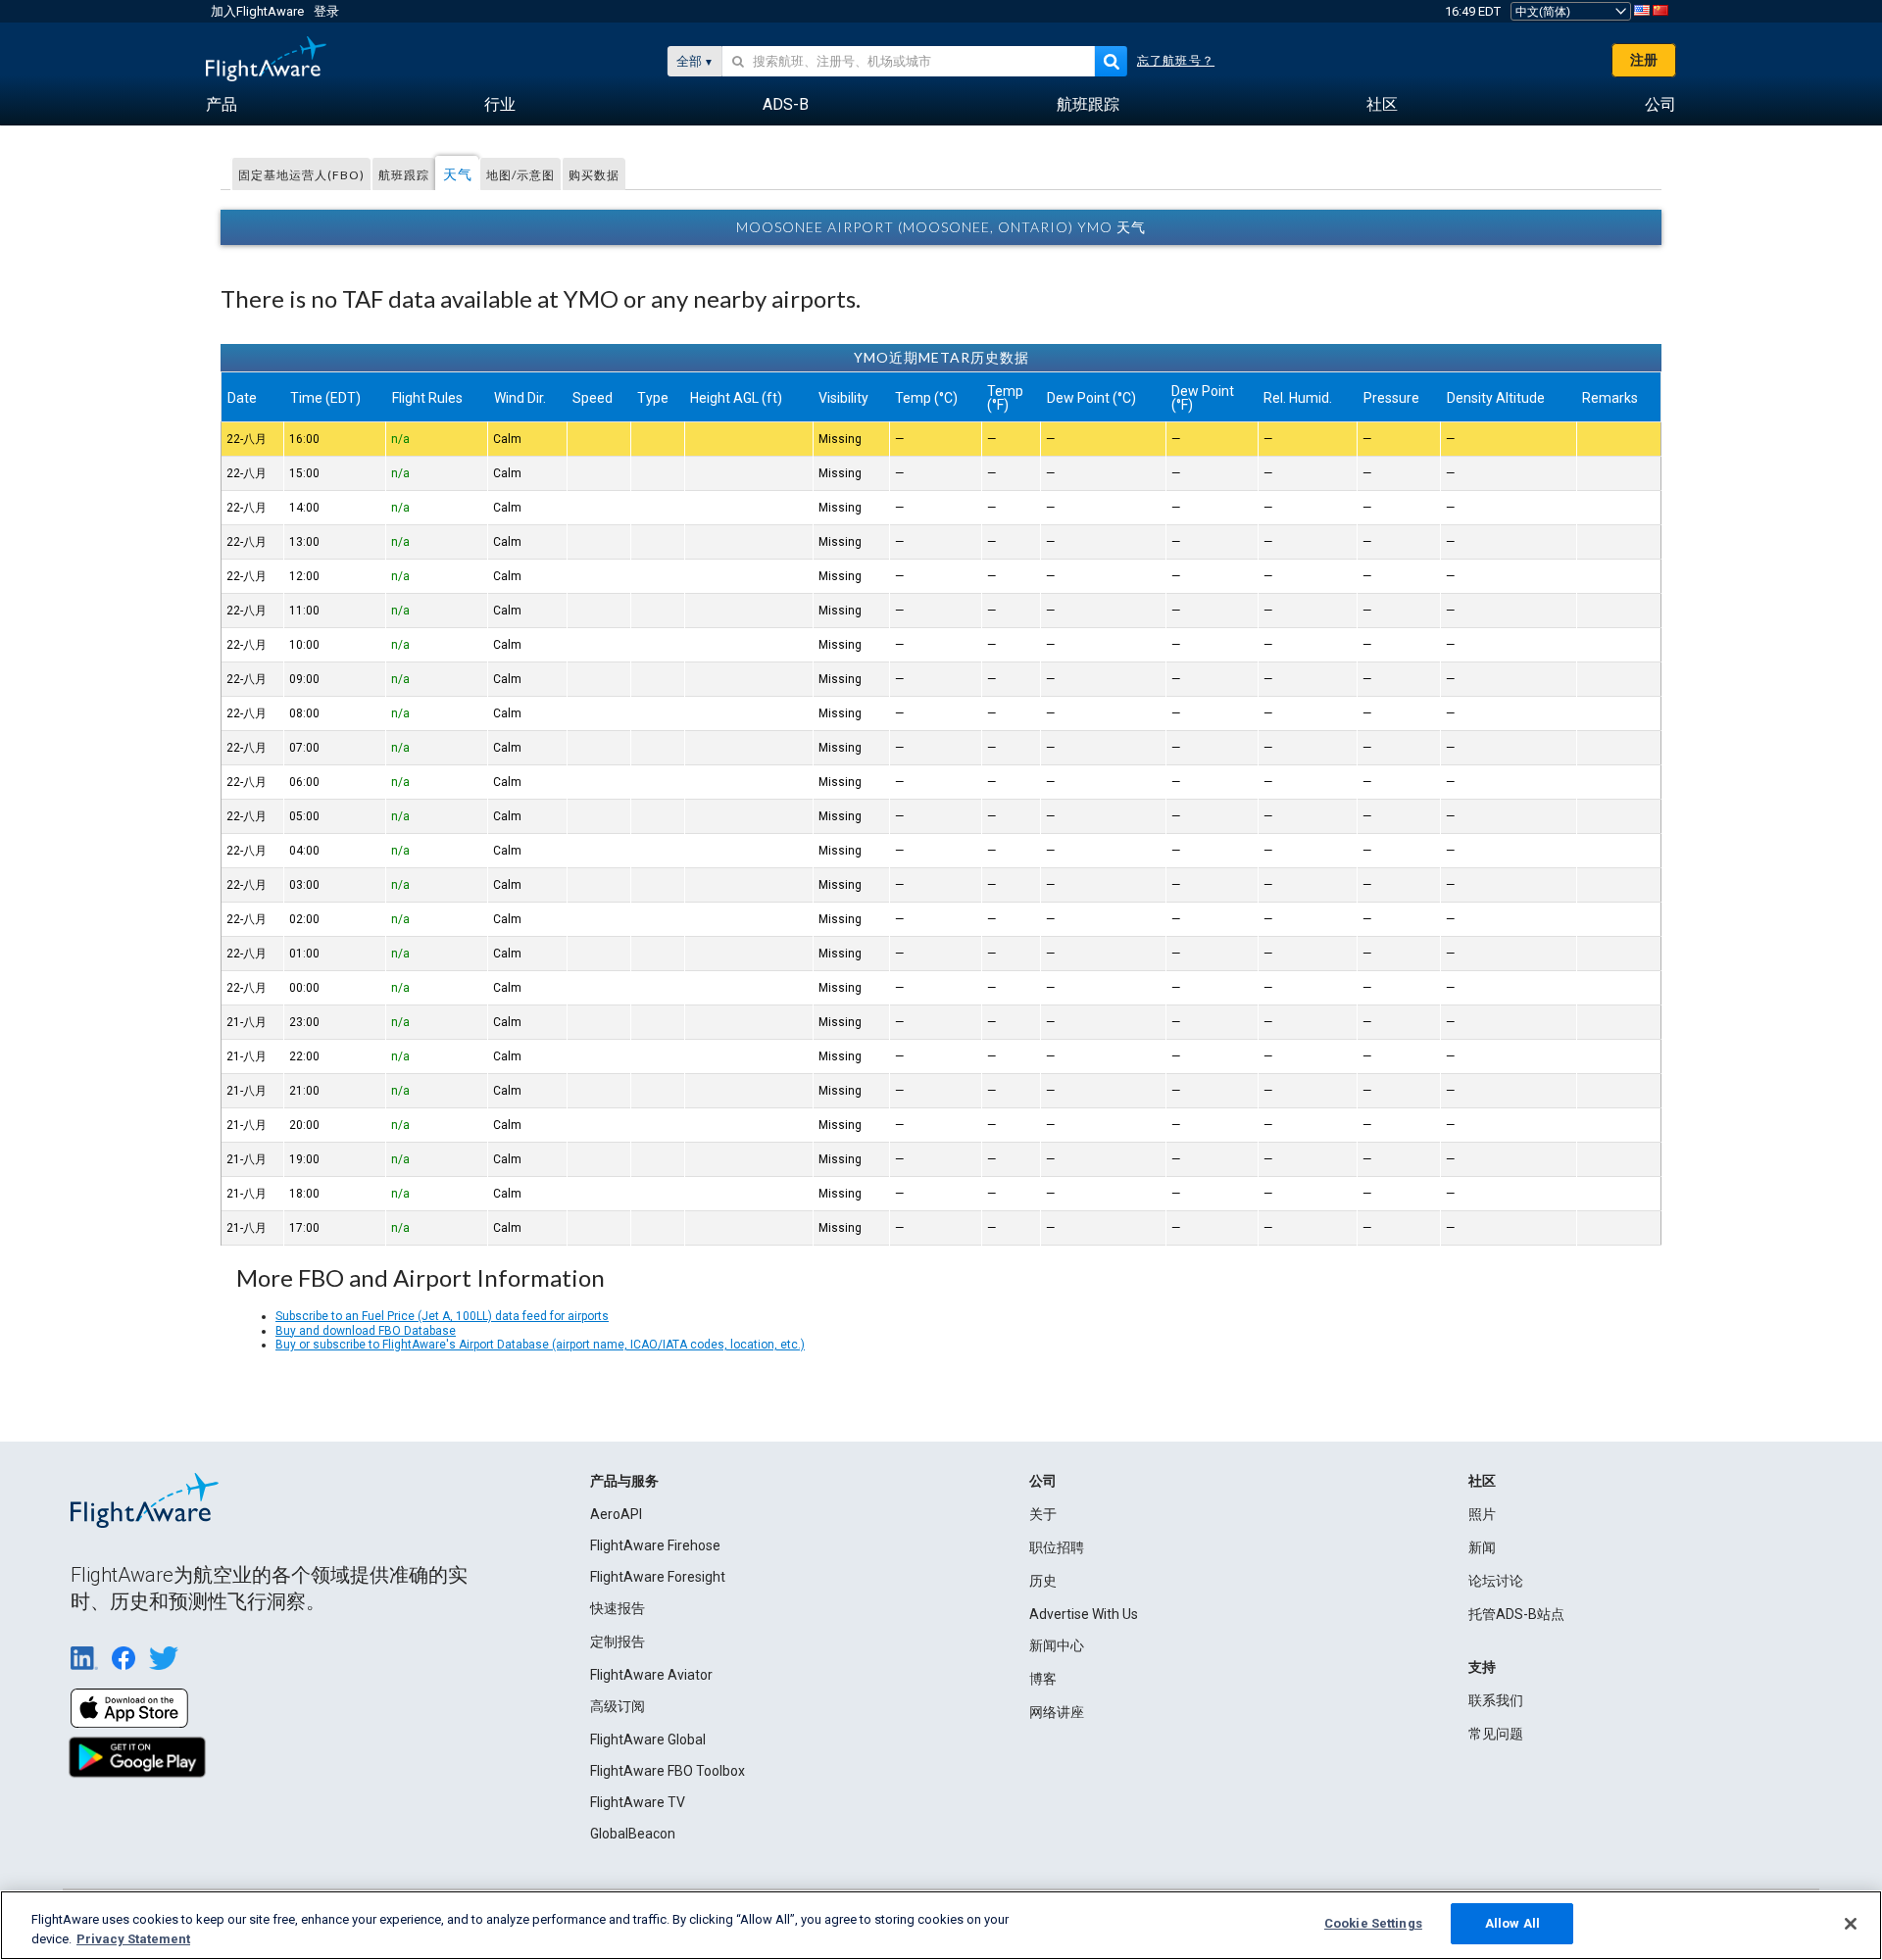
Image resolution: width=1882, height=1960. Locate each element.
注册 (1644, 60)
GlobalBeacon (633, 1834)
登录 (326, 11)
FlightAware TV (638, 1802)
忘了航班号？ (1176, 61)
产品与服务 (624, 1481)
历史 (1043, 1581)
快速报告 (618, 1608)
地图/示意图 (520, 175)
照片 (1482, 1514)
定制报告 (618, 1641)
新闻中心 (1057, 1645)
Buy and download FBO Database (366, 1331)
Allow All (1512, 1923)
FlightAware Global (648, 1739)
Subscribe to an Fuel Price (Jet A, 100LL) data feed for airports (442, 1316)
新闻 (1482, 1547)
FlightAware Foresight (658, 1577)
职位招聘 (1057, 1547)
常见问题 (1496, 1734)
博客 (1043, 1679)
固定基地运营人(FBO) (301, 175)
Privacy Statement (133, 1939)
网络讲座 (1057, 1712)
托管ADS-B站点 (1516, 1614)
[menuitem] (222, 105)
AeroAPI (616, 1514)
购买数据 (594, 175)
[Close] (1851, 1924)
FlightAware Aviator (651, 1675)
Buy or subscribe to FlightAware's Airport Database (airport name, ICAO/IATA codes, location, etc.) (540, 1345)
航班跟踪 (404, 175)
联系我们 (1496, 1700)
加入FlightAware (257, 11)
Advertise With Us (1084, 1614)
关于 (1043, 1514)
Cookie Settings (1373, 1923)
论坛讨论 (1496, 1581)
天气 (458, 174)
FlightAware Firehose (655, 1545)
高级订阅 (618, 1706)
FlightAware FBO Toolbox (668, 1771)
